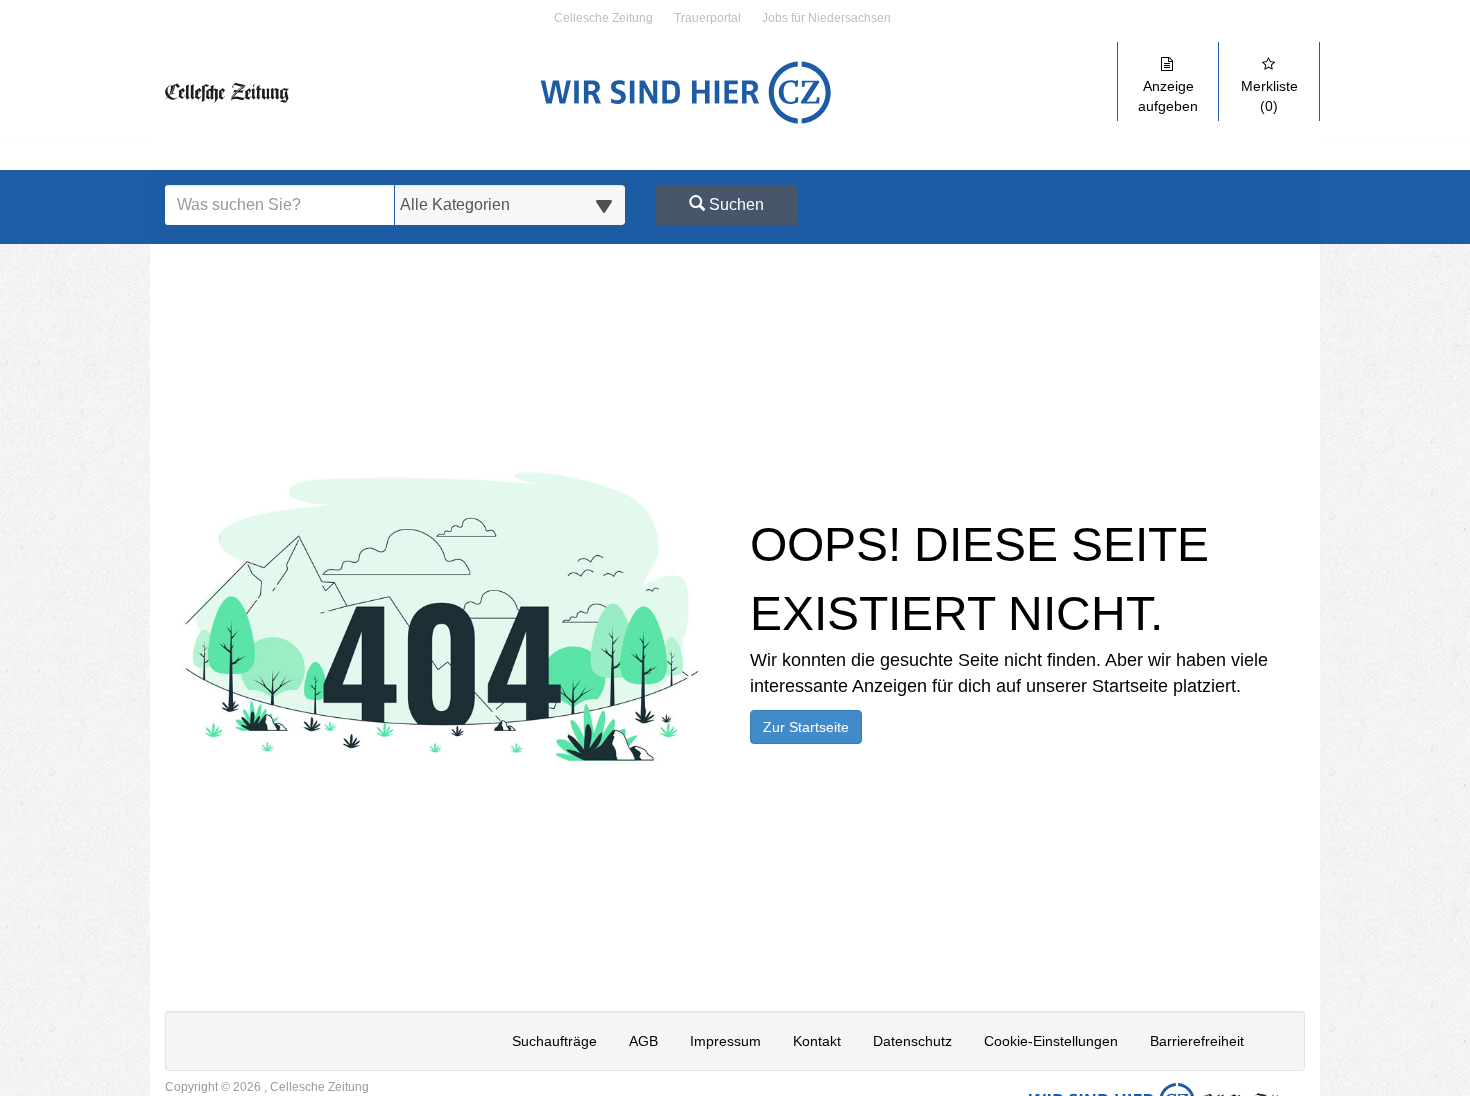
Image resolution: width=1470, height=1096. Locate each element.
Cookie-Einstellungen (1051, 1041)
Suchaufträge (554, 1041)
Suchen (734, 204)
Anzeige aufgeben (1168, 96)
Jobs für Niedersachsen (826, 18)
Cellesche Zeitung (603, 18)
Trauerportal (707, 18)
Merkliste (1269, 96)
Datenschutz (912, 1041)
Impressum (725, 1041)
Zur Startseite (806, 727)
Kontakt (817, 1041)
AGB (643, 1041)
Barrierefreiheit (1197, 1041)
